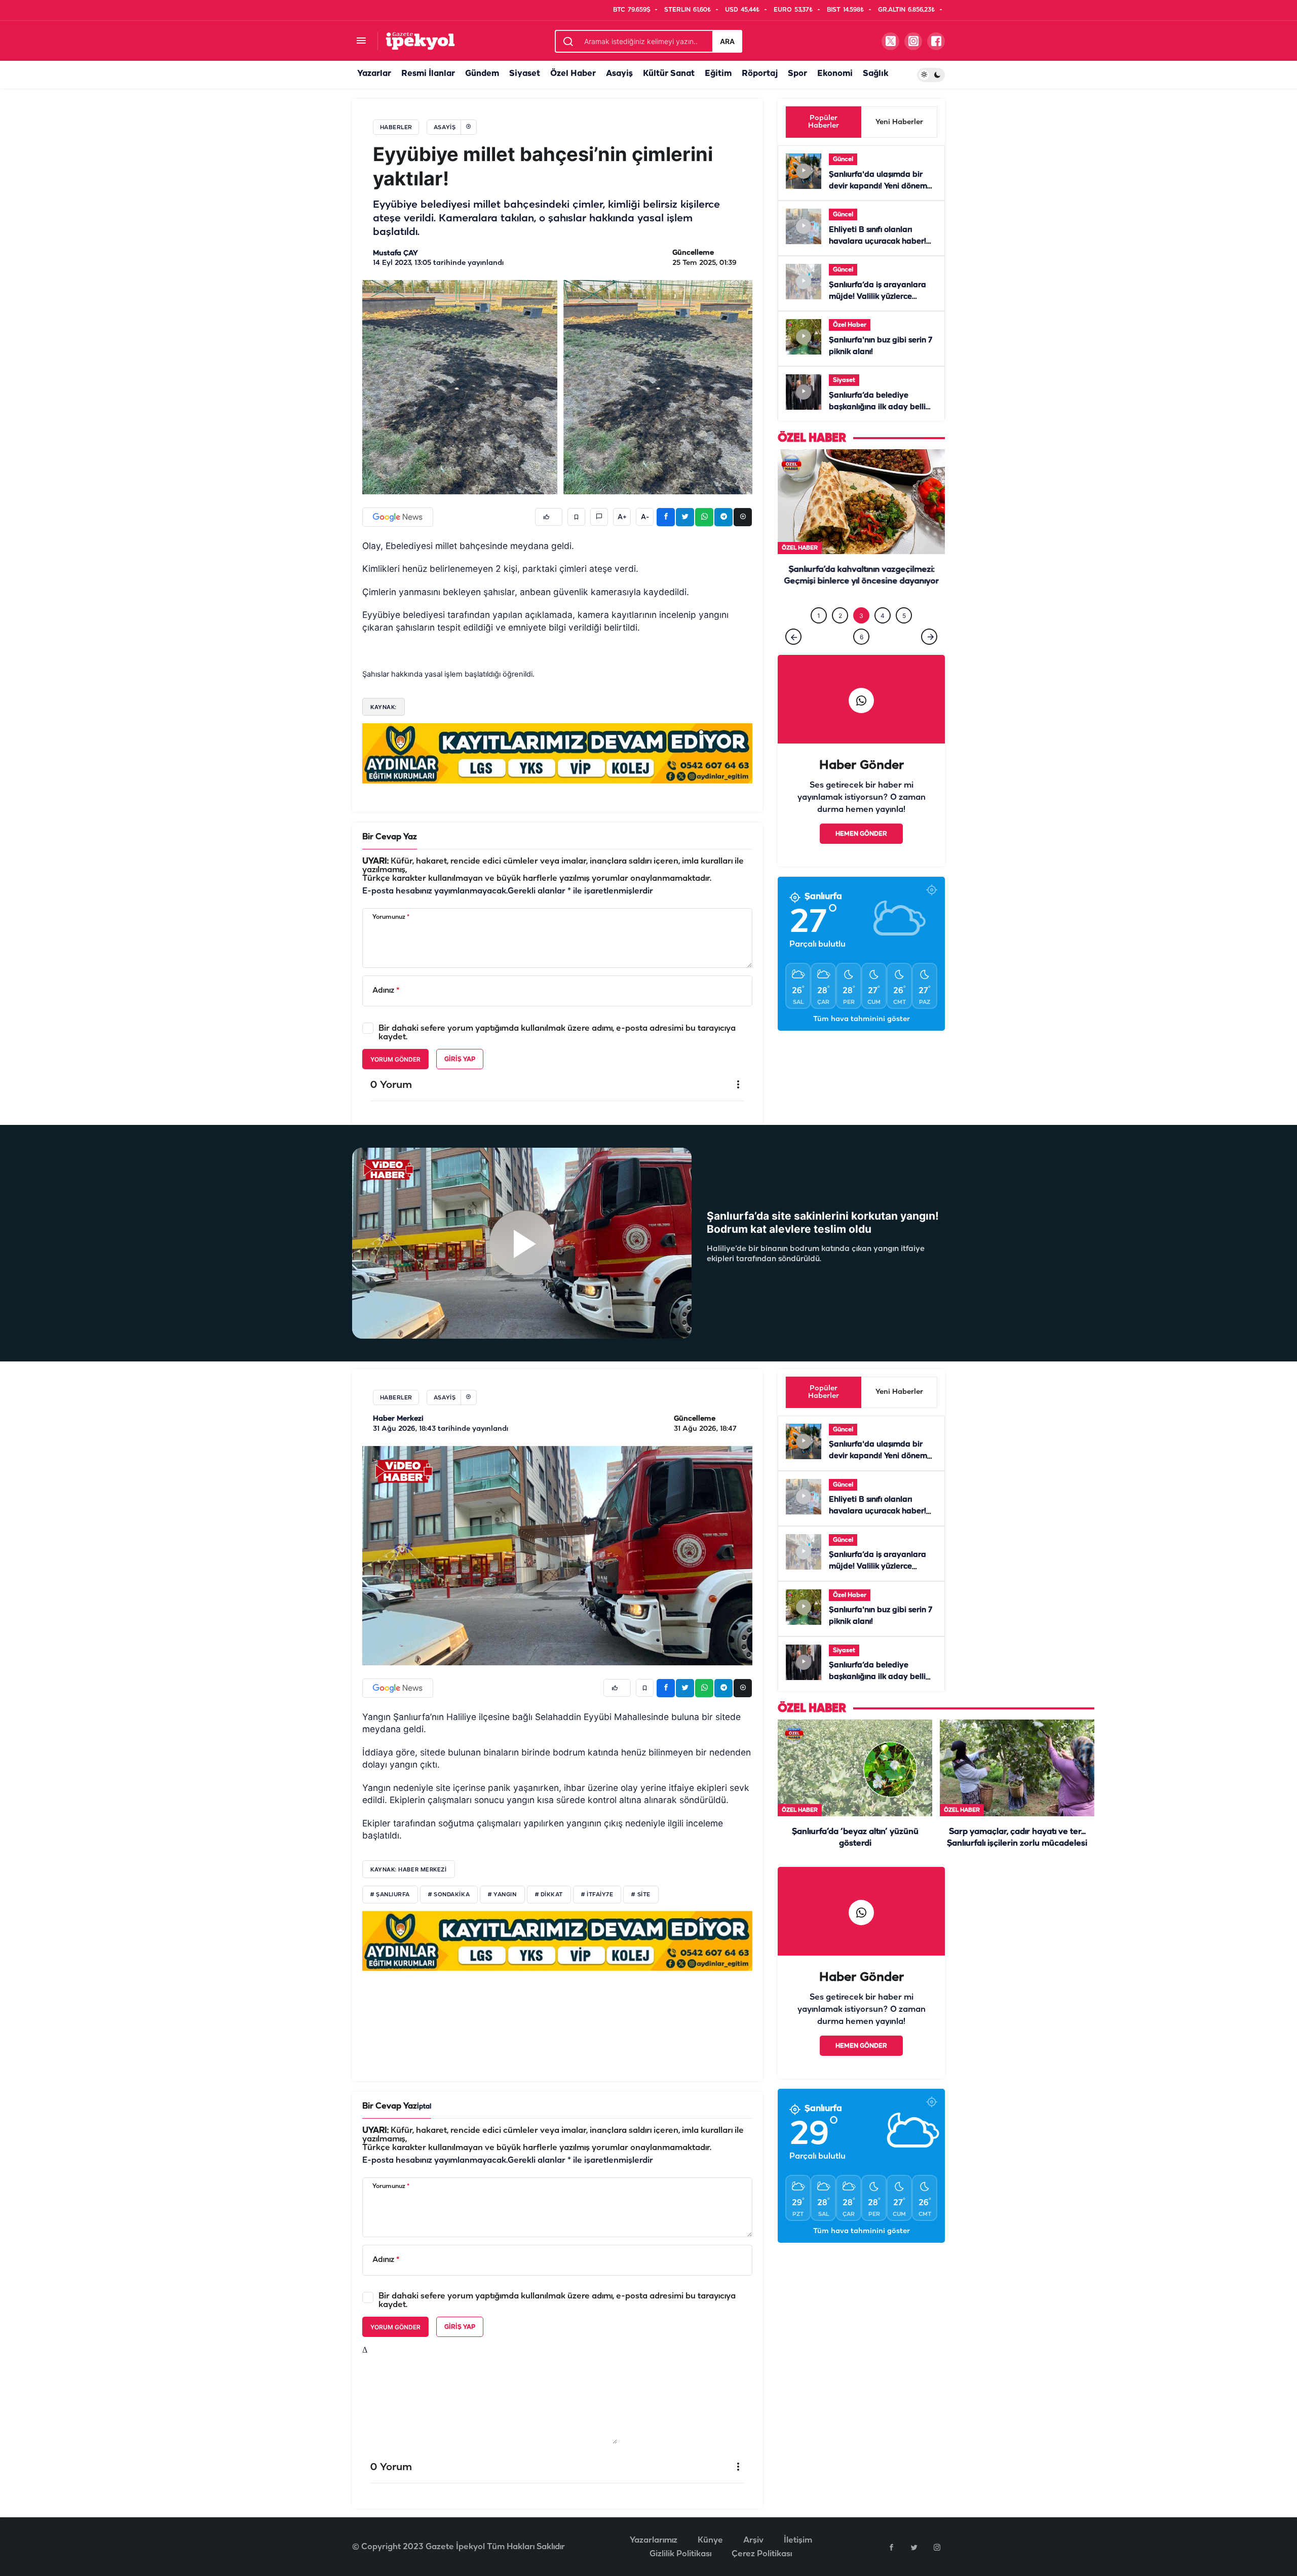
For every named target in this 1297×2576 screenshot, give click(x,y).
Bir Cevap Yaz (390, 837)
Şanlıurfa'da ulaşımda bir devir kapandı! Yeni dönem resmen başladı (878, 186)
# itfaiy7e (597, 1895)
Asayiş (619, 74)
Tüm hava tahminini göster (862, 1040)
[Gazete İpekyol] (420, 41)
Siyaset (525, 74)
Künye (710, 2540)
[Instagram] (937, 2547)
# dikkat (549, 1895)
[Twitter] (914, 2547)
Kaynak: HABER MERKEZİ (409, 1869)
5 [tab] (904, 636)
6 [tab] (862, 658)
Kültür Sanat (669, 74)
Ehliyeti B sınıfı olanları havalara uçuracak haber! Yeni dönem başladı (878, 242)
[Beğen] (549, 517)
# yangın (502, 1895)
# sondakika (449, 1895)
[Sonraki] (929, 657)
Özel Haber (573, 74)
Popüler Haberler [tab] (824, 122)
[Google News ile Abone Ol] (398, 517)
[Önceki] (793, 657)
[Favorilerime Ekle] (576, 517)
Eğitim (718, 74)
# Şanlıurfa (390, 1895)
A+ (622, 517)
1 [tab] (819, 636)
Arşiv (753, 2540)
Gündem (482, 74)
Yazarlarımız (654, 2540)
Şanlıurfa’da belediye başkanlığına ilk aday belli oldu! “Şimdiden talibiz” (877, 407)
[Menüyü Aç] (361, 41)
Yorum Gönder (395, 1059)
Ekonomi (835, 74)
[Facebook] (891, 2547)
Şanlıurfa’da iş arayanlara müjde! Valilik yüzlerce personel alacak (878, 297)
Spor (797, 74)
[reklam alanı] (557, 753)
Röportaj (760, 74)
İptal (424, 2107)
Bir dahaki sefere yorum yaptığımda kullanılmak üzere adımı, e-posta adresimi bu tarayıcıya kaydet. (557, 1033)
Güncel (843, 159)
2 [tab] (840, 636)
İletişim (798, 2540)
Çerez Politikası (762, 2554)
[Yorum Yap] (599, 517)
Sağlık (875, 74)
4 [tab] (883, 636)
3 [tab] (861, 636)
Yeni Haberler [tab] (899, 122)
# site (641, 1895)
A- (645, 517)
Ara (727, 41)
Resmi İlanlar (428, 74)
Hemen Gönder (861, 855)
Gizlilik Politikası (680, 2554)
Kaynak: (384, 707)
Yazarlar (374, 74)
